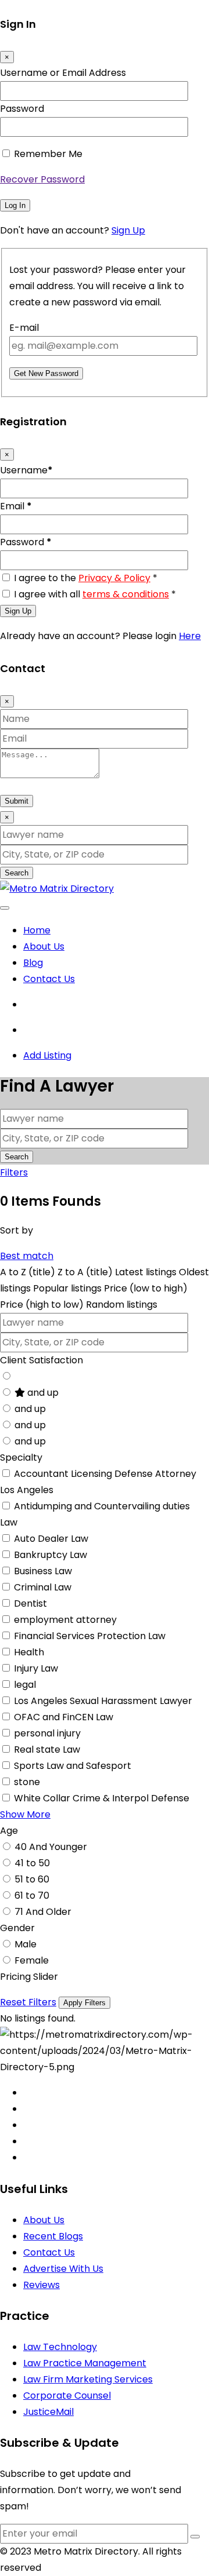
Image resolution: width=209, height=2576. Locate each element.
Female (32, 1960)
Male (26, 1944)
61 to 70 (32, 1895)
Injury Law (36, 1668)
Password (22, 109)
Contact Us (49, 979)
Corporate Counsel (67, 2396)
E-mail (24, 328)
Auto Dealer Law (51, 1539)
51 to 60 (32, 1879)
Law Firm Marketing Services (88, 2379)
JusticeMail (48, 2412)
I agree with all (95, 594)
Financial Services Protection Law (90, 1636)
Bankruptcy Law (51, 1555)
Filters (14, 1172)
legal (25, 1685)
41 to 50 (32, 1863)
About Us (44, 946)
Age (9, 1831)
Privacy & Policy (114, 578)
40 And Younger (51, 1847)
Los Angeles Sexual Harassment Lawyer (103, 1701)
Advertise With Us (63, 2269)
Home (37, 930)
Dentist (30, 1603)
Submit (17, 801)
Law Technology (60, 2347)
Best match (27, 1256)
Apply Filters (84, 2003)
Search (17, 873)
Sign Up (128, 230)
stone (27, 1782)
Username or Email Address (63, 73)
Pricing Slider (29, 1977)
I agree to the (86, 578)
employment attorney (65, 1620)
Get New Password (46, 373)
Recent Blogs (53, 2236)
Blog (33, 963)
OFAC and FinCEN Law (64, 1717)
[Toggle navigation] (5, 908)
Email (16, 506)
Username (26, 470)
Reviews (42, 2285)
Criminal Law (43, 1587)
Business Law (43, 1571)
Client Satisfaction (42, 1360)
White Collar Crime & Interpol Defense (102, 1798)
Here (190, 636)
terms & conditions (126, 594)
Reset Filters (28, 2002)
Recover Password (42, 179)
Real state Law (47, 1749)
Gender (17, 1928)
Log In (15, 205)
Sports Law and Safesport (73, 1766)
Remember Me (48, 154)
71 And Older (43, 1912)
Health (29, 1652)
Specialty (21, 1457)
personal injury (47, 1733)
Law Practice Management (85, 2363)
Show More (25, 1814)
